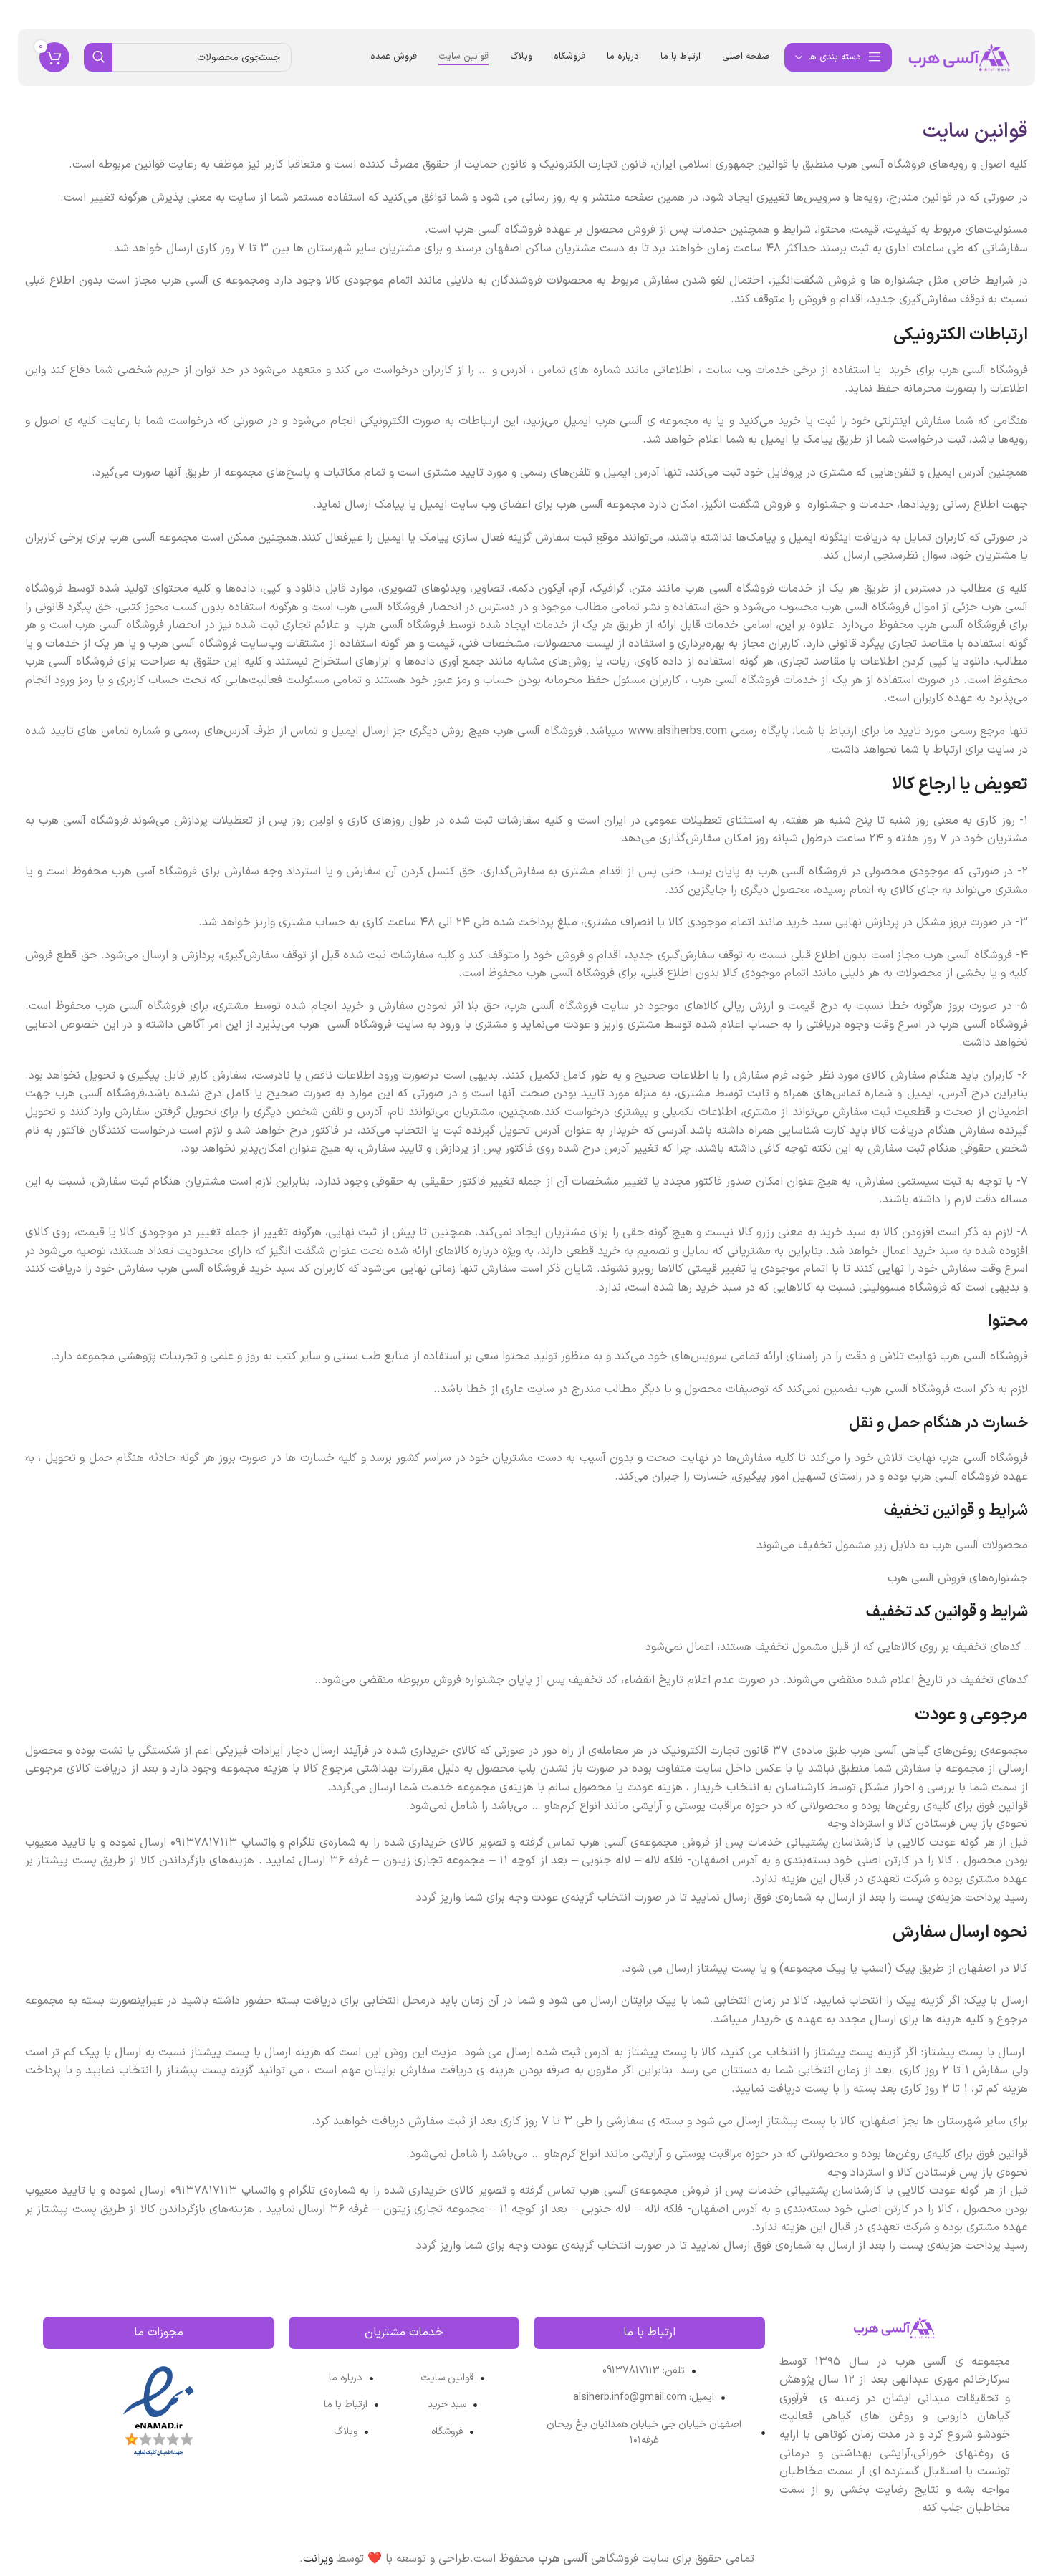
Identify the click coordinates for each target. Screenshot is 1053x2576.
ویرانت (318, 2559)
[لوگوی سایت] (960, 57)
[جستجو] (98, 57)
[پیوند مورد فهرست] (649, 2371)
